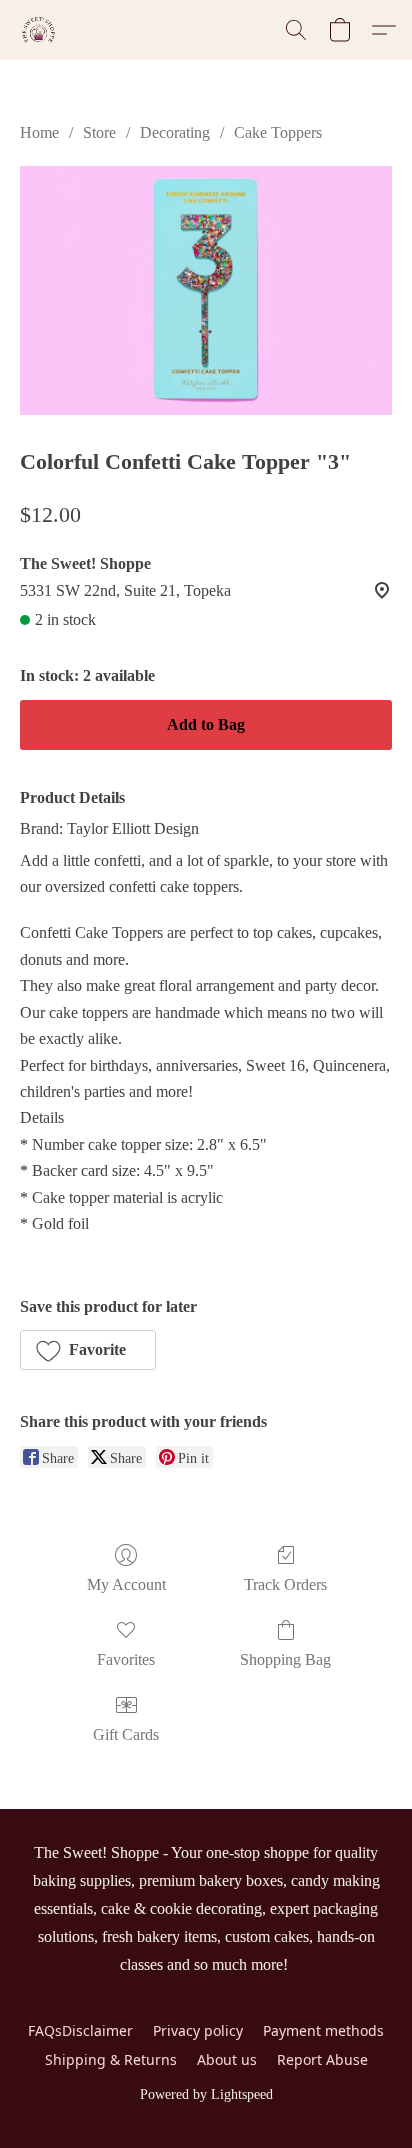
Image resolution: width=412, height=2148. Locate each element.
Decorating (175, 132)
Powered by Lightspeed (206, 2094)
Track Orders (285, 1584)
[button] (39, 30)
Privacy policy (198, 2030)
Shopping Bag (285, 1659)
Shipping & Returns (111, 2059)
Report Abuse (322, 2059)
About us (227, 2059)
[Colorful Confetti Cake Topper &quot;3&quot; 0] (206, 290)
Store (99, 132)
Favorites (126, 1659)
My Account (126, 1584)
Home (39, 132)
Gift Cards (126, 1734)
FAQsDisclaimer (80, 2030)
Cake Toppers (278, 132)
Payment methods (323, 2030)
